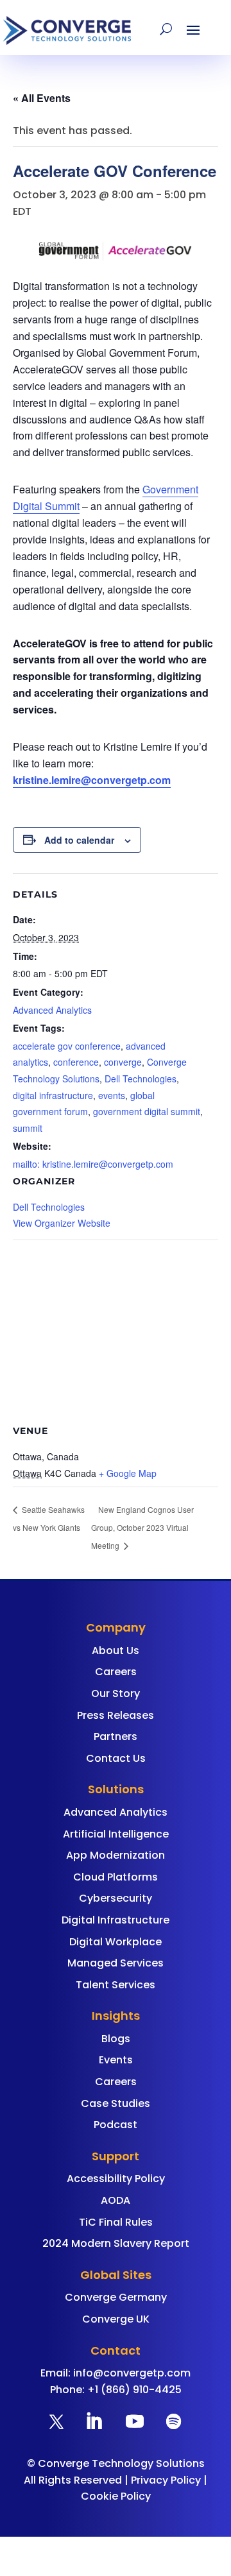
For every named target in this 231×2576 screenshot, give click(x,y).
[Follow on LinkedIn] (94, 2421)
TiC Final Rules (116, 2222)
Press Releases (116, 1715)
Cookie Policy (116, 2496)
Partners (116, 1736)
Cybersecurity (116, 1898)
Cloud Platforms (116, 1877)
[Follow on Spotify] (173, 2421)
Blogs (116, 2039)
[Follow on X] (56, 2421)
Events (116, 2060)
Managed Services (116, 1963)
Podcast (116, 2125)
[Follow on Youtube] (135, 2421)
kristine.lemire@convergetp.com (92, 780)
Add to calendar (79, 840)
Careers (116, 1672)
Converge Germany (116, 2297)
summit (28, 1128)
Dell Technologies (141, 1079)
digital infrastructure (53, 1095)
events (112, 1095)
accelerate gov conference (67, 1046)
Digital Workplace (116, 1942)
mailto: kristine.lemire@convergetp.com (93, 1164)
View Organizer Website (62, 1223)
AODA (116, 2200)
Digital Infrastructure (116, 1920)
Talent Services (116, 1985)
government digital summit (147, 1111)
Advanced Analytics (52, 1010)
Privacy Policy (166, 2480)
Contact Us (116, 1758)
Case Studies (116, 2103)
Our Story (116, 1693)
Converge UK (116, 2319)
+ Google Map (128, 1473)
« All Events (42, 98)
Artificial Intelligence (116, 1834)
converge (123, 1062)
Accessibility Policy (116, 2179)
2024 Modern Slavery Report (116, 2243)
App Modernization (116, 1855)
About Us (116, 1651)
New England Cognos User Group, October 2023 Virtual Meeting (142, 1527)
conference (76, 1062)
